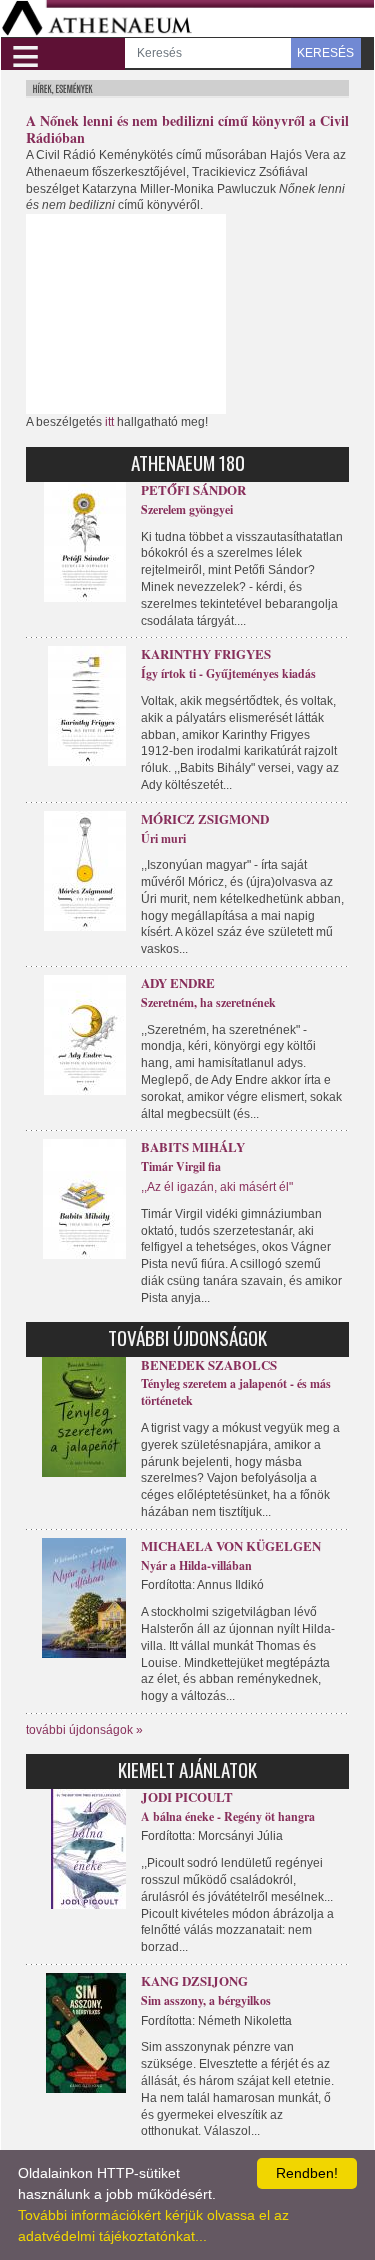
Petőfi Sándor (193, 489)
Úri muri (163, 838)
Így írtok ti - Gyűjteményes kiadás (228, 673)
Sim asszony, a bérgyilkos (206, 2000)
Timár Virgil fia (181, 1166)
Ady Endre (178, 982)
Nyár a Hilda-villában (196, 1565)
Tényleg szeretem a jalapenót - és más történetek (236, 1392)
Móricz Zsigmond (205, 818)
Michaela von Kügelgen (231, 1545)
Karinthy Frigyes (206, 653)
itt (109, 422)
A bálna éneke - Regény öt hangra (228, 1816)
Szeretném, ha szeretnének (208, 1002)
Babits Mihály (193, 1146)
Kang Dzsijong (194, 1980)
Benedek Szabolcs (209, 1364)
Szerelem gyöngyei (187, 509)
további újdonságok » (84, 1730)
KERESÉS (325, 53)
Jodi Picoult (187, 1796)
